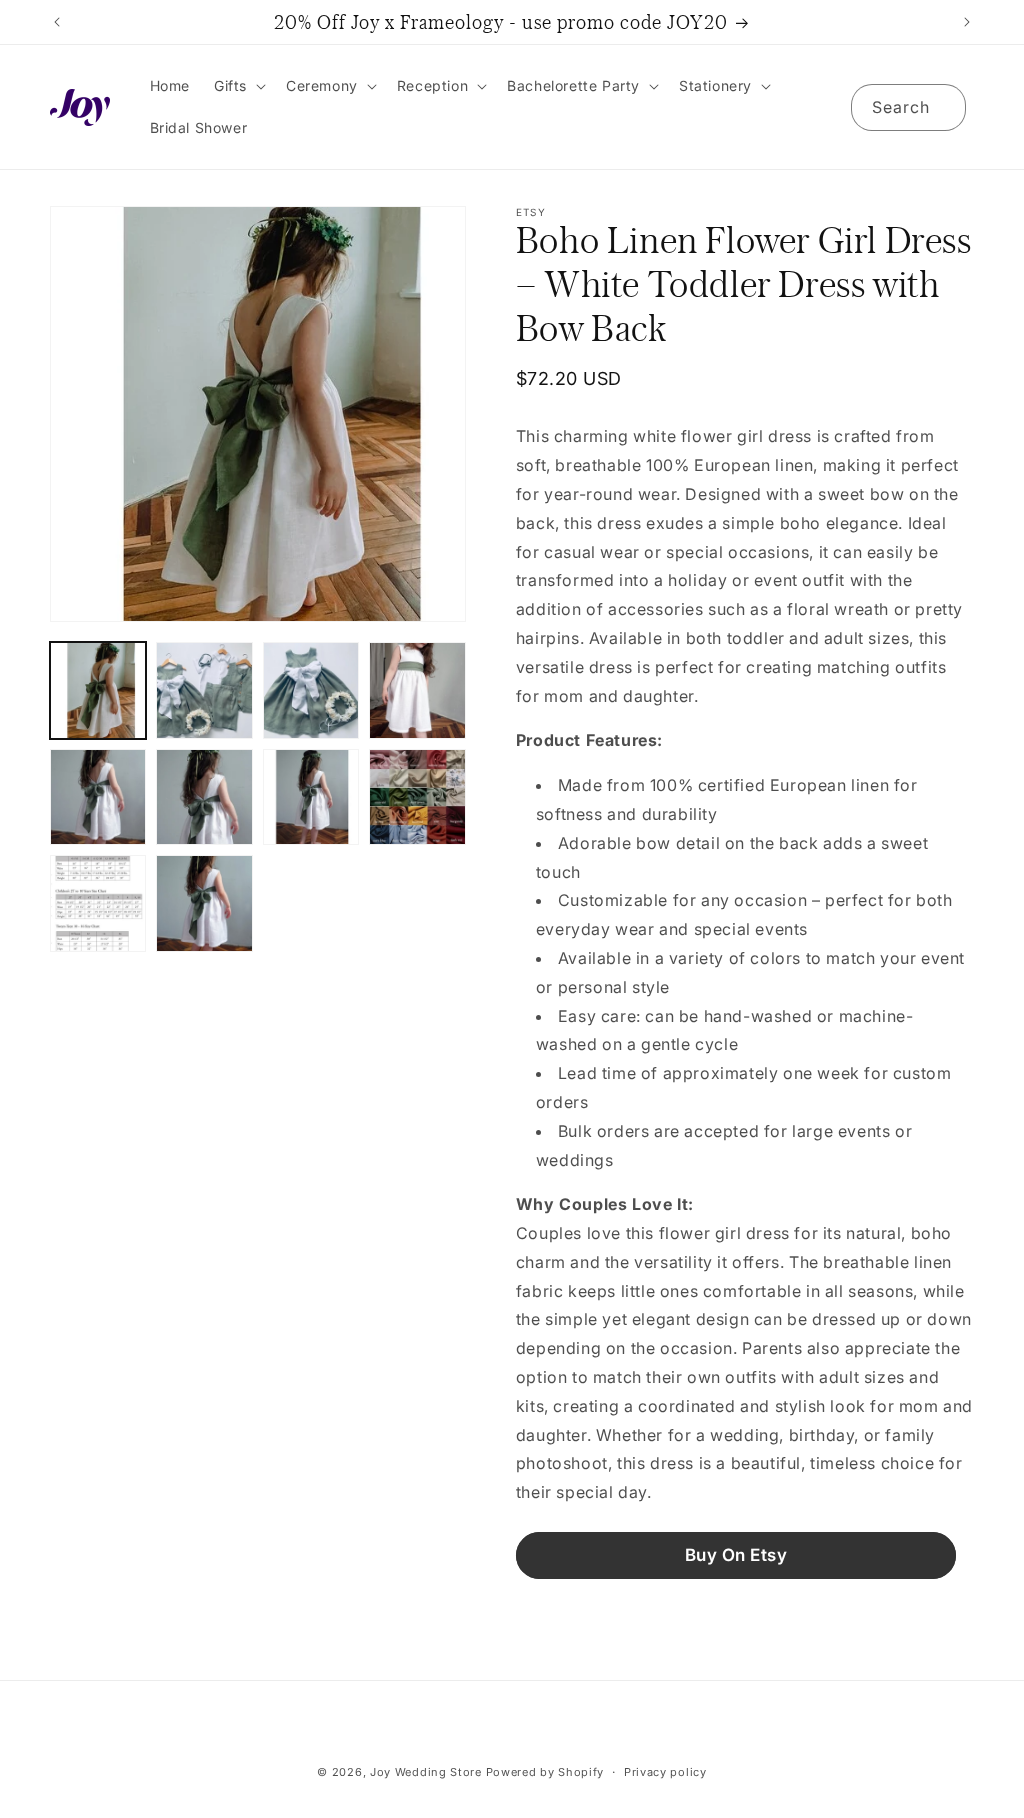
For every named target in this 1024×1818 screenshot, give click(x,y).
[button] (238, 86)
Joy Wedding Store (426, 1772)
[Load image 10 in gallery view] (204, 903)
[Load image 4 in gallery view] (417, 690)
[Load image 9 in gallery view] (98, 903)
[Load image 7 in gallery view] (311, 797)
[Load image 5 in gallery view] (98, 797)
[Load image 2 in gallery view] (204, 690)
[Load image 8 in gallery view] (417, 797)
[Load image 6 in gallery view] (204, 797)
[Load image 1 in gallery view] (98, 690)
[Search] (943, 107)
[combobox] (908, 107)
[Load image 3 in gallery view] (311, 690)
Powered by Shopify (545, 1772)
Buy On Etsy (736, 1555)
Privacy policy (665, 1772)
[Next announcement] (967, 22)
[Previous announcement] (57, 22)
